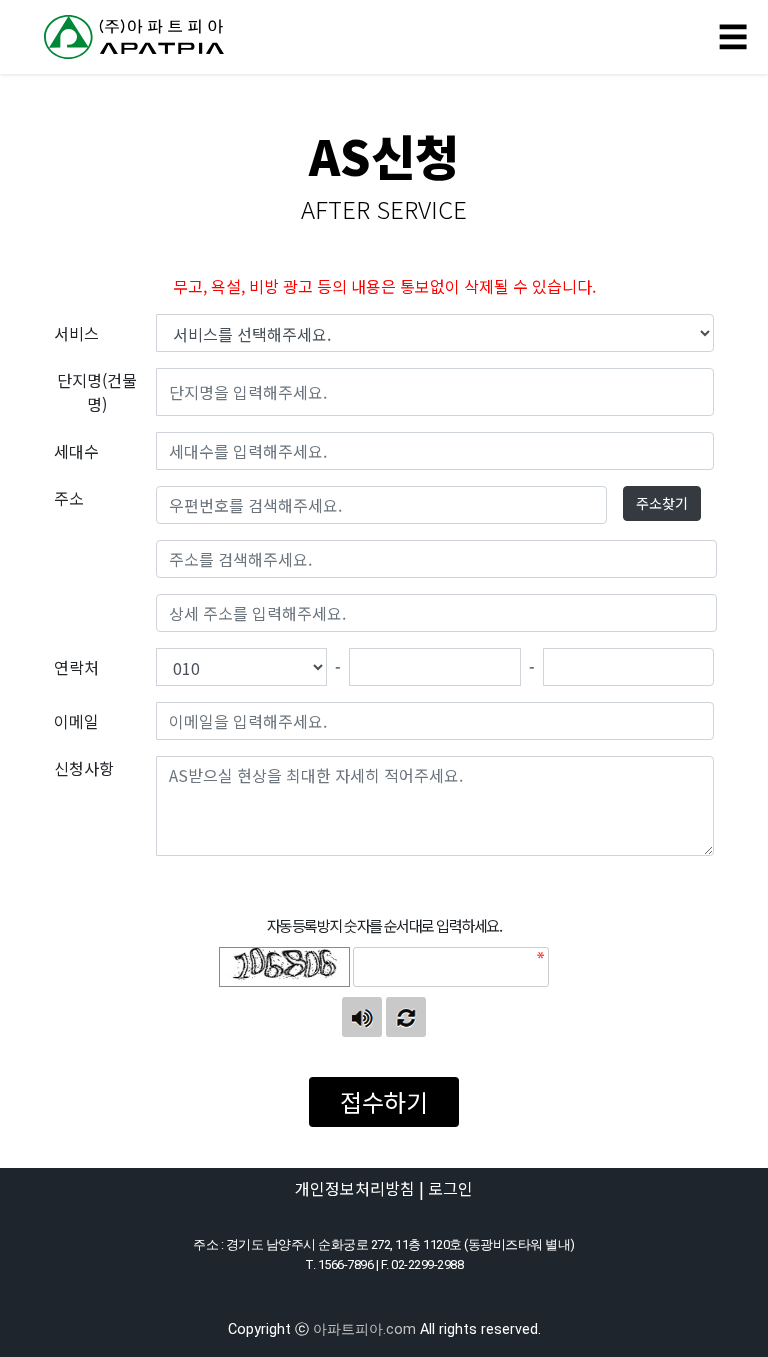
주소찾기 (662, 503)
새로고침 (406, 1017)
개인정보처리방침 (355, 1188)
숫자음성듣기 (362, 1017)
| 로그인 (446, 1188)
